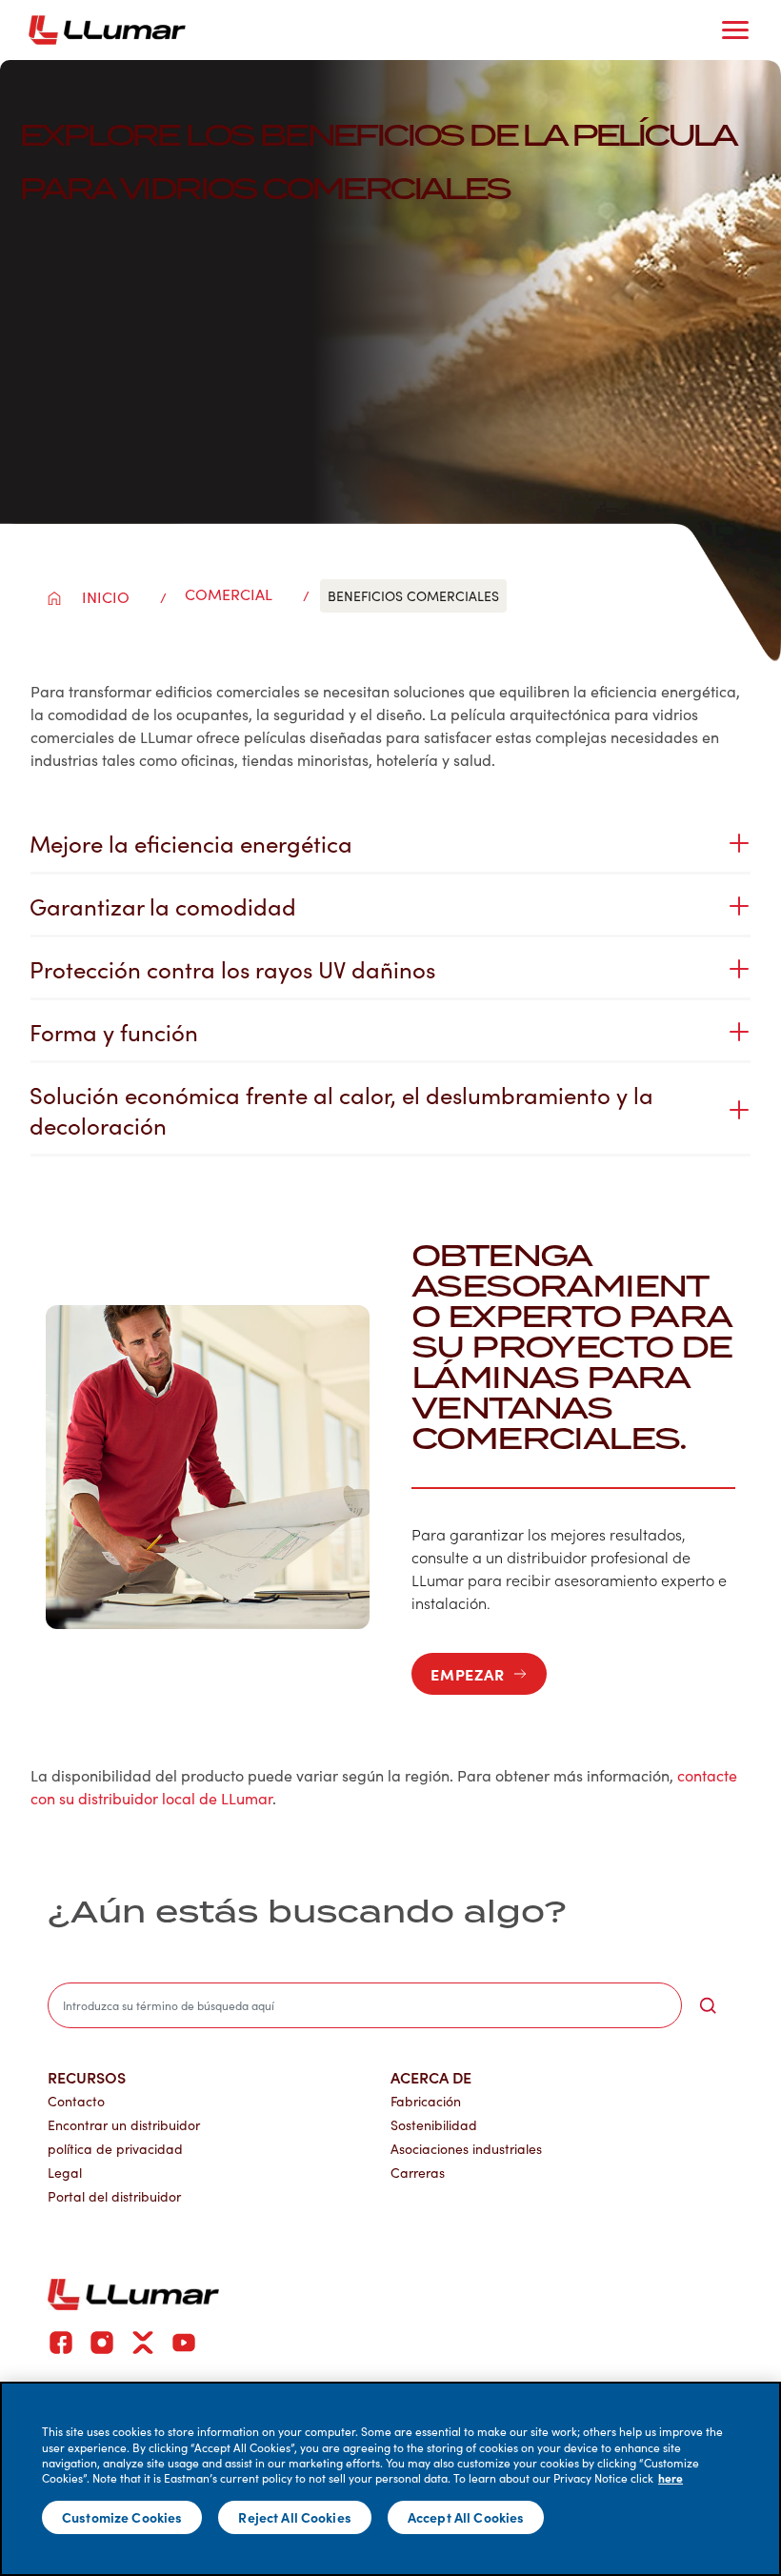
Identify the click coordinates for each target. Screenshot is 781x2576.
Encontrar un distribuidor (124, 2125)
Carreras (418, 2173)
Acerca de (431, 2077)
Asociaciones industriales (466, 2149)
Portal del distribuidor (114, 2196)
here (671, 2478)
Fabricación (426, 2101)
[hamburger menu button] (735, 30)
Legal (65, 2173)
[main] (390, 2479)
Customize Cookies (122, 2517)
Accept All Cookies (466, 2517)
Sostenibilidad (434, 2125)
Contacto (76, 2101)
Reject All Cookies (295, 2517)
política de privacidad (115, 2149)
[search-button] (708, 2005)
